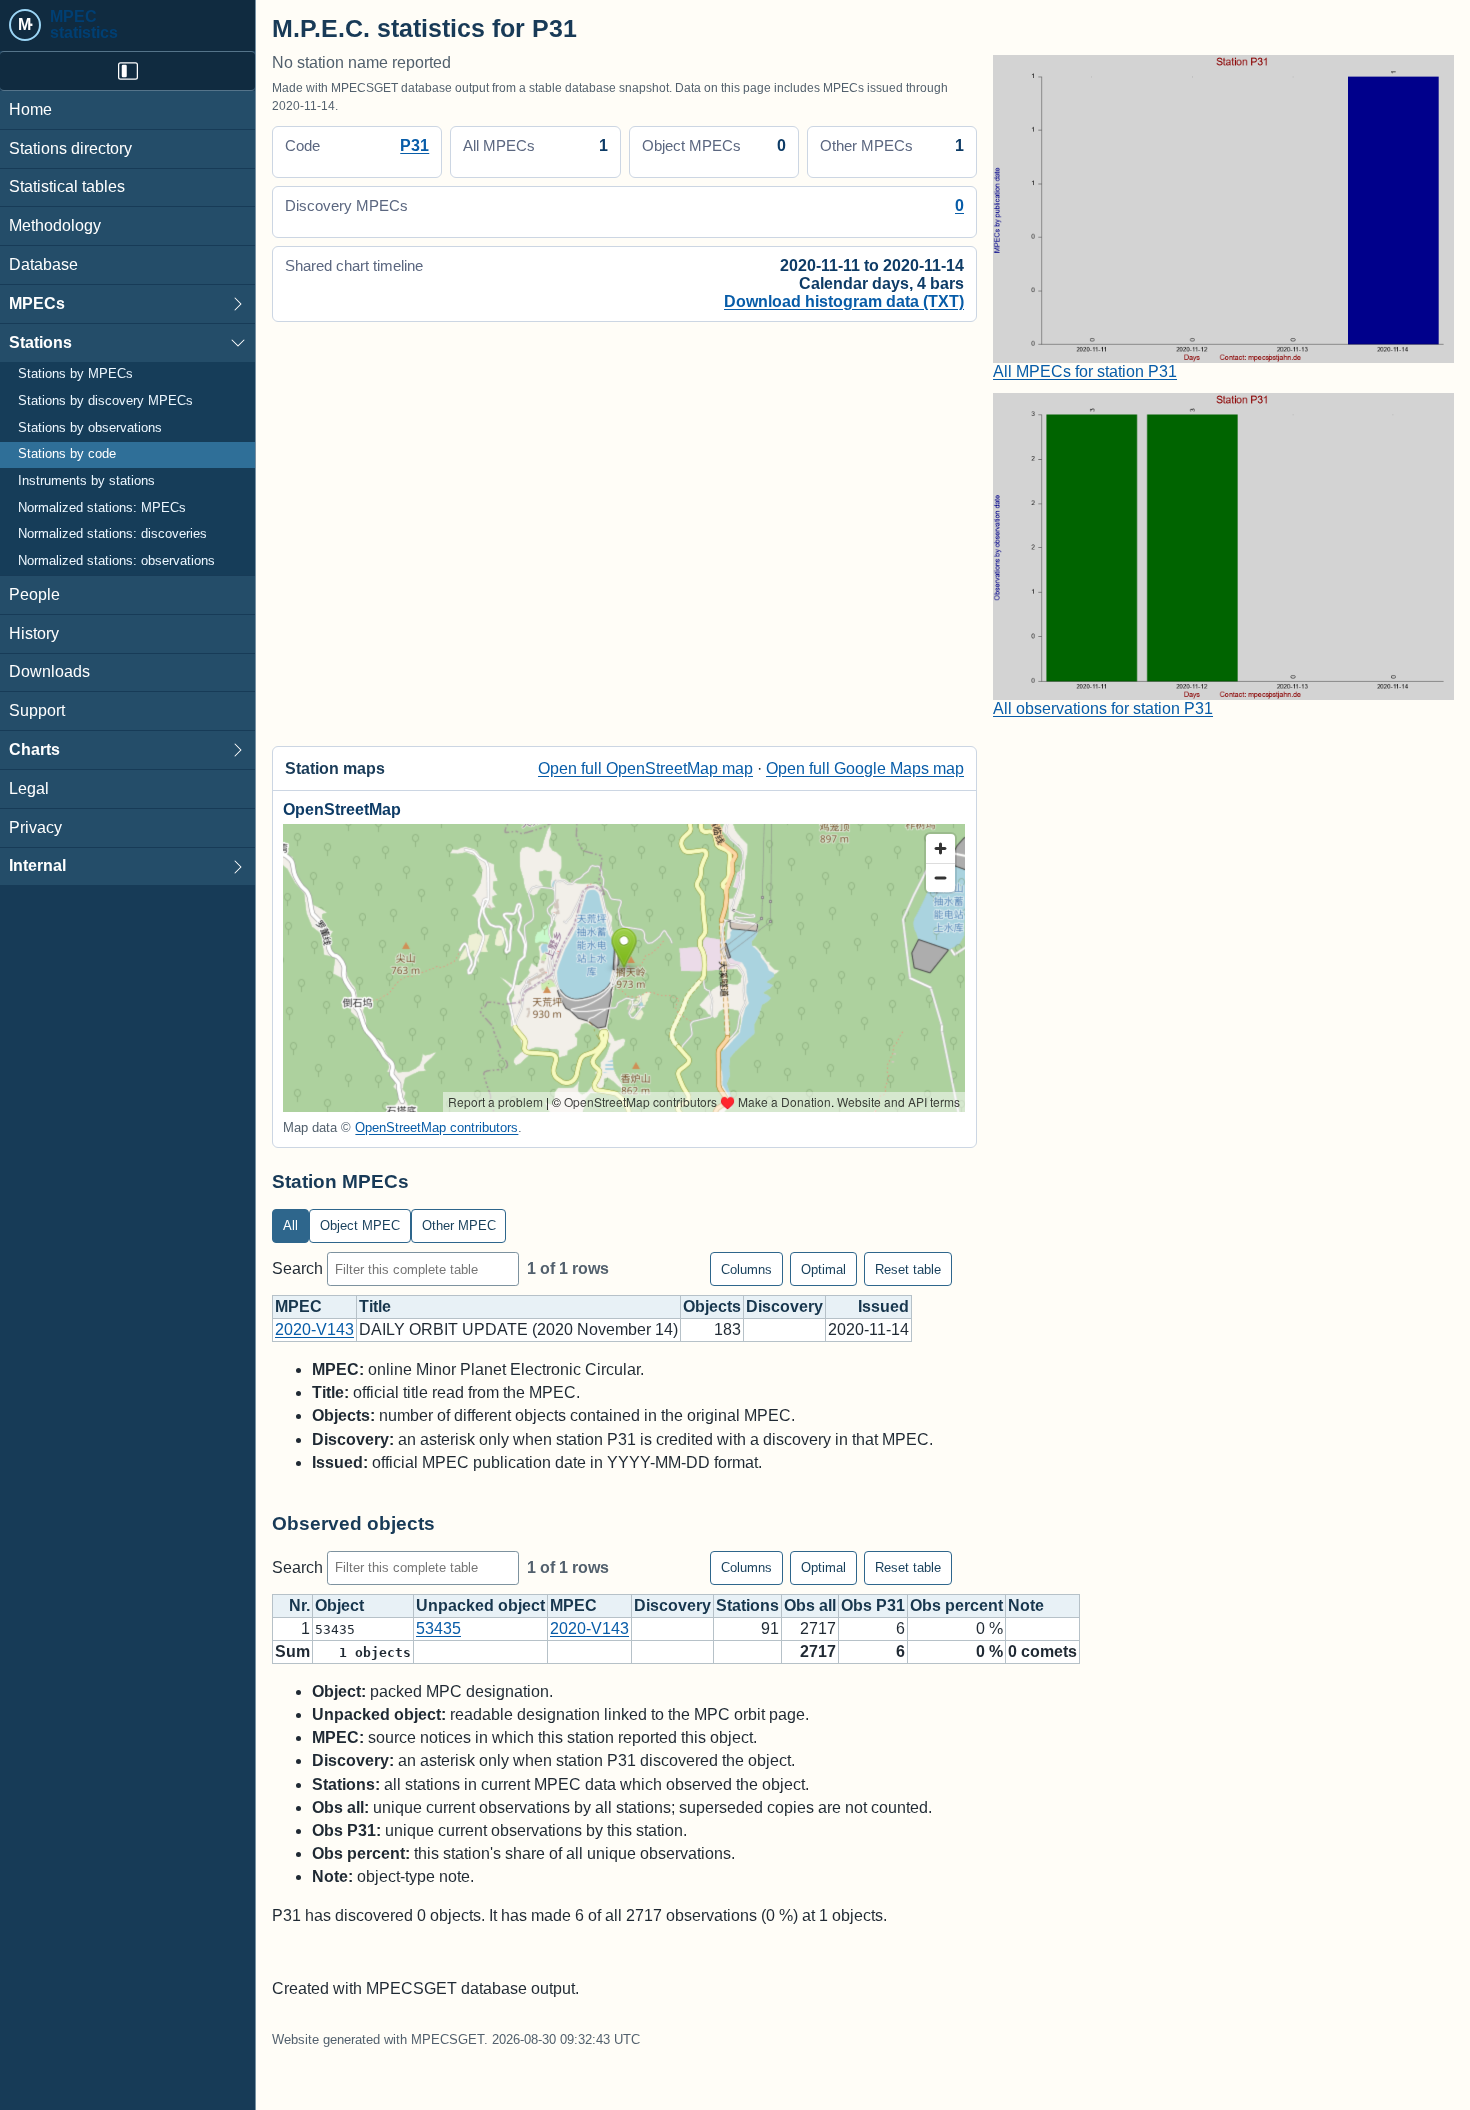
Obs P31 (873, 1605)
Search (299, 1268)
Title (375, 1306)
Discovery (784, 1306)
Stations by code (67, 455)
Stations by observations (90, 428)
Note (1026, 1605)
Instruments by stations (86, 481)
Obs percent (956, 1605)
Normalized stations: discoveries (112, 535)
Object (339, 1605)
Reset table (908, 1269)
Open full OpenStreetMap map (645, 768)
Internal (37, 866)
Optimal (823, 1269)
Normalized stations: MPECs (102, 508)
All (290, 1225)
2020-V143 (314, 1329)
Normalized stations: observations (116, 561)
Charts (34, 749)
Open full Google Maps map (865, 768)
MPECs (37, 303)
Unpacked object (480, 1605)
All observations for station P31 (1103, 708)
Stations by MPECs (75, 375)
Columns (746, 1269)
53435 (438, 1628)
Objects (712, 1306)
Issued (883, 1306)
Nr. (299, 1605)
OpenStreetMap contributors (436, 1127)
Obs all (810, 1605)
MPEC (298, 1306)
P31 (414, 145)
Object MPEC (360, 1225)
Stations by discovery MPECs (105, 401)
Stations (40, 342)
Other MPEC (459, 1225)
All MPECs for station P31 (1085, 371)
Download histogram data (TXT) (844, 301)
